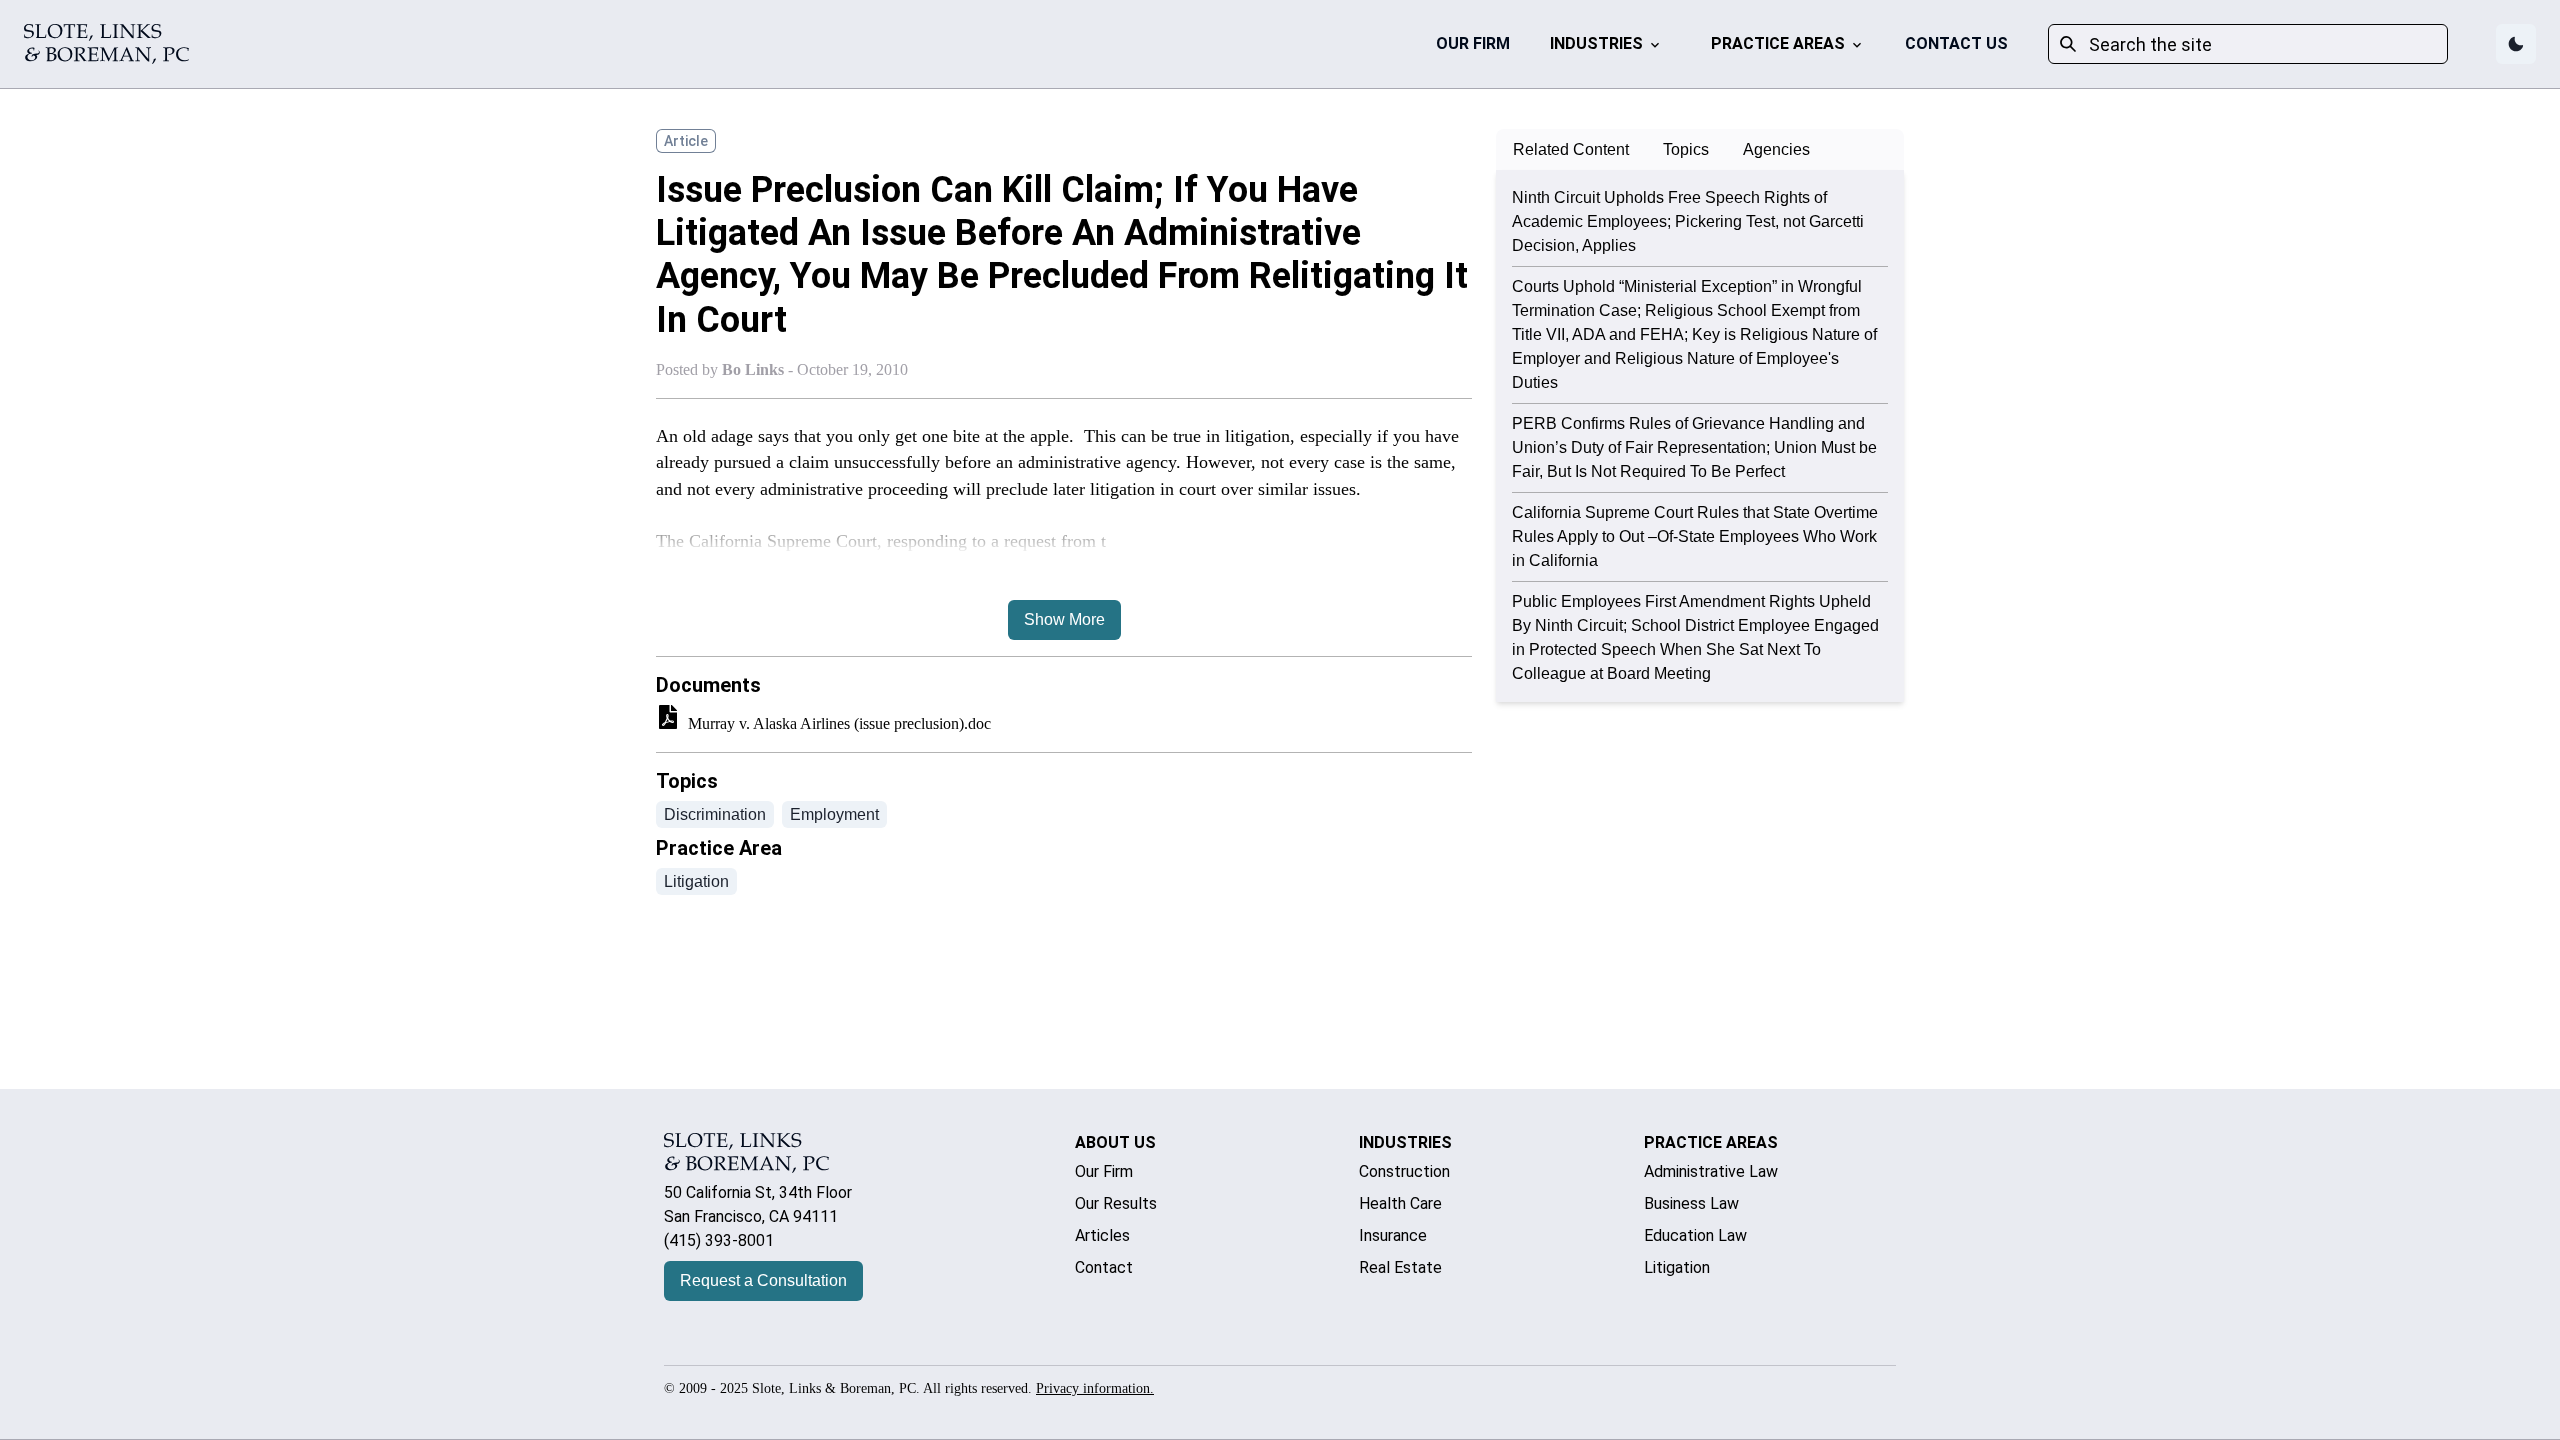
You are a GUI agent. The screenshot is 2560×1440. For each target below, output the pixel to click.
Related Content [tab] (1571, 149)
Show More (1064, 619)
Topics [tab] (1686, 149)
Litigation (1677, 1267)
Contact (1104, 1267)
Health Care (1400, 1203)
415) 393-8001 (721, 1240)
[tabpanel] (1700, 436)
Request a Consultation (763, 1280)
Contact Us (1956, 43)
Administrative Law (1711, 1171)
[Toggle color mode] (2516, 44)
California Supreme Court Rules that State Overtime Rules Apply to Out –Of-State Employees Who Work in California (1695, 536)
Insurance (1393, 1235)
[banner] (106, 44)
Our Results (1116, 1203)
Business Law (1691, 1203)
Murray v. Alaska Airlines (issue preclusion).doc (839, 723)
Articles (1102, 1235)
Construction (1404, 1171)
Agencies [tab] (1776, 149)
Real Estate (1400, 1267)
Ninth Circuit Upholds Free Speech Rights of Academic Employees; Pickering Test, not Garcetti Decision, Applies (1688, 221)
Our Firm (1473, 43)
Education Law (1695, 1235)
